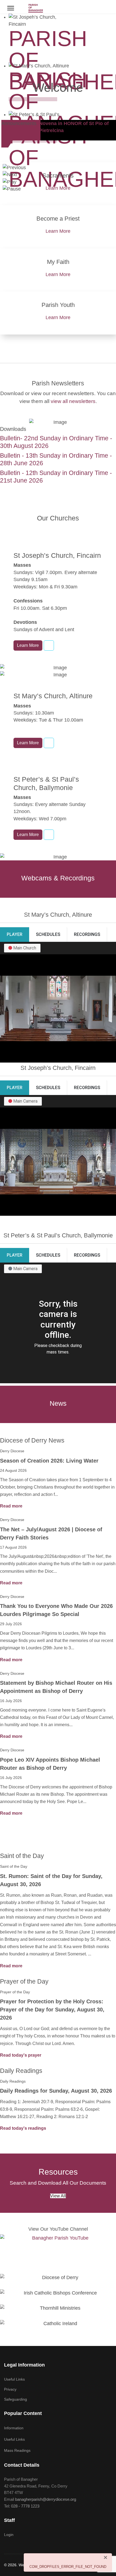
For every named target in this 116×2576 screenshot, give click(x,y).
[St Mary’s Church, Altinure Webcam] (49, 743)
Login (9, 2535)
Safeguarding (16, 2399)
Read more (11, 1506)
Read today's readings (23, 2128)
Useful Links (14, 2379)
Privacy (10, 2389)
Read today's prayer (21, 2055)
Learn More (58, 188)
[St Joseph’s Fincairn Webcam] (49, 645)
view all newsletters (73, 401)
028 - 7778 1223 (25, 2506)
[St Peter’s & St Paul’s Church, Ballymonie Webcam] (49, 835)
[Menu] (11, 8)
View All (58, 2196)
